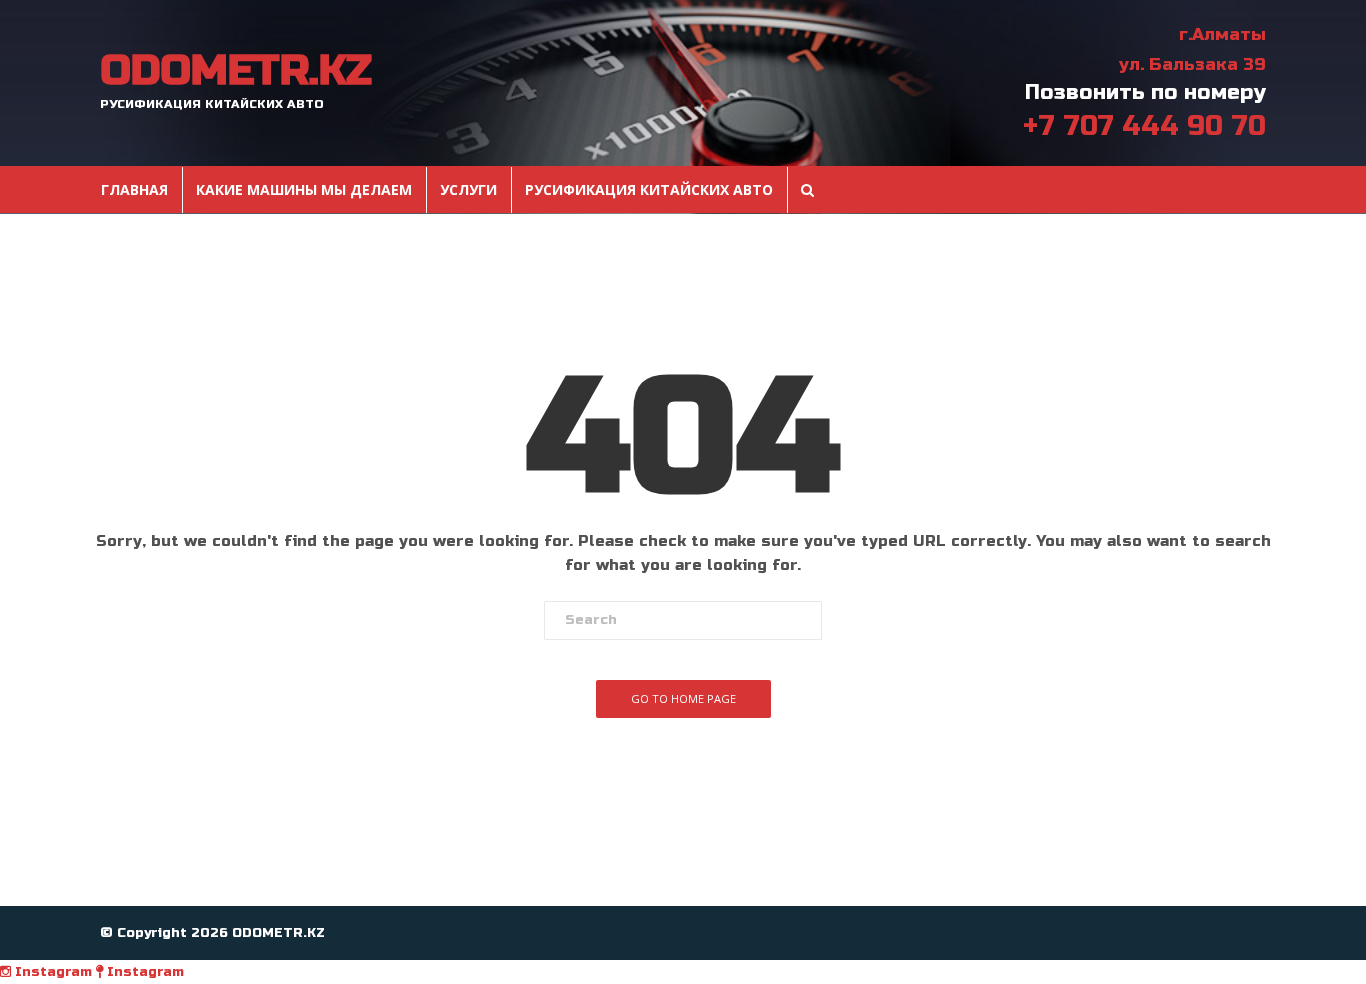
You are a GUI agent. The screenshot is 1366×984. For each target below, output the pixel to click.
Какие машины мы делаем (304, 190)
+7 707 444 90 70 (1144, 126)
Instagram (51, 972)
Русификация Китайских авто (649, 190)
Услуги (468, 190)
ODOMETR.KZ (235, 71)
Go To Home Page (683, 698)
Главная (134, 190)
